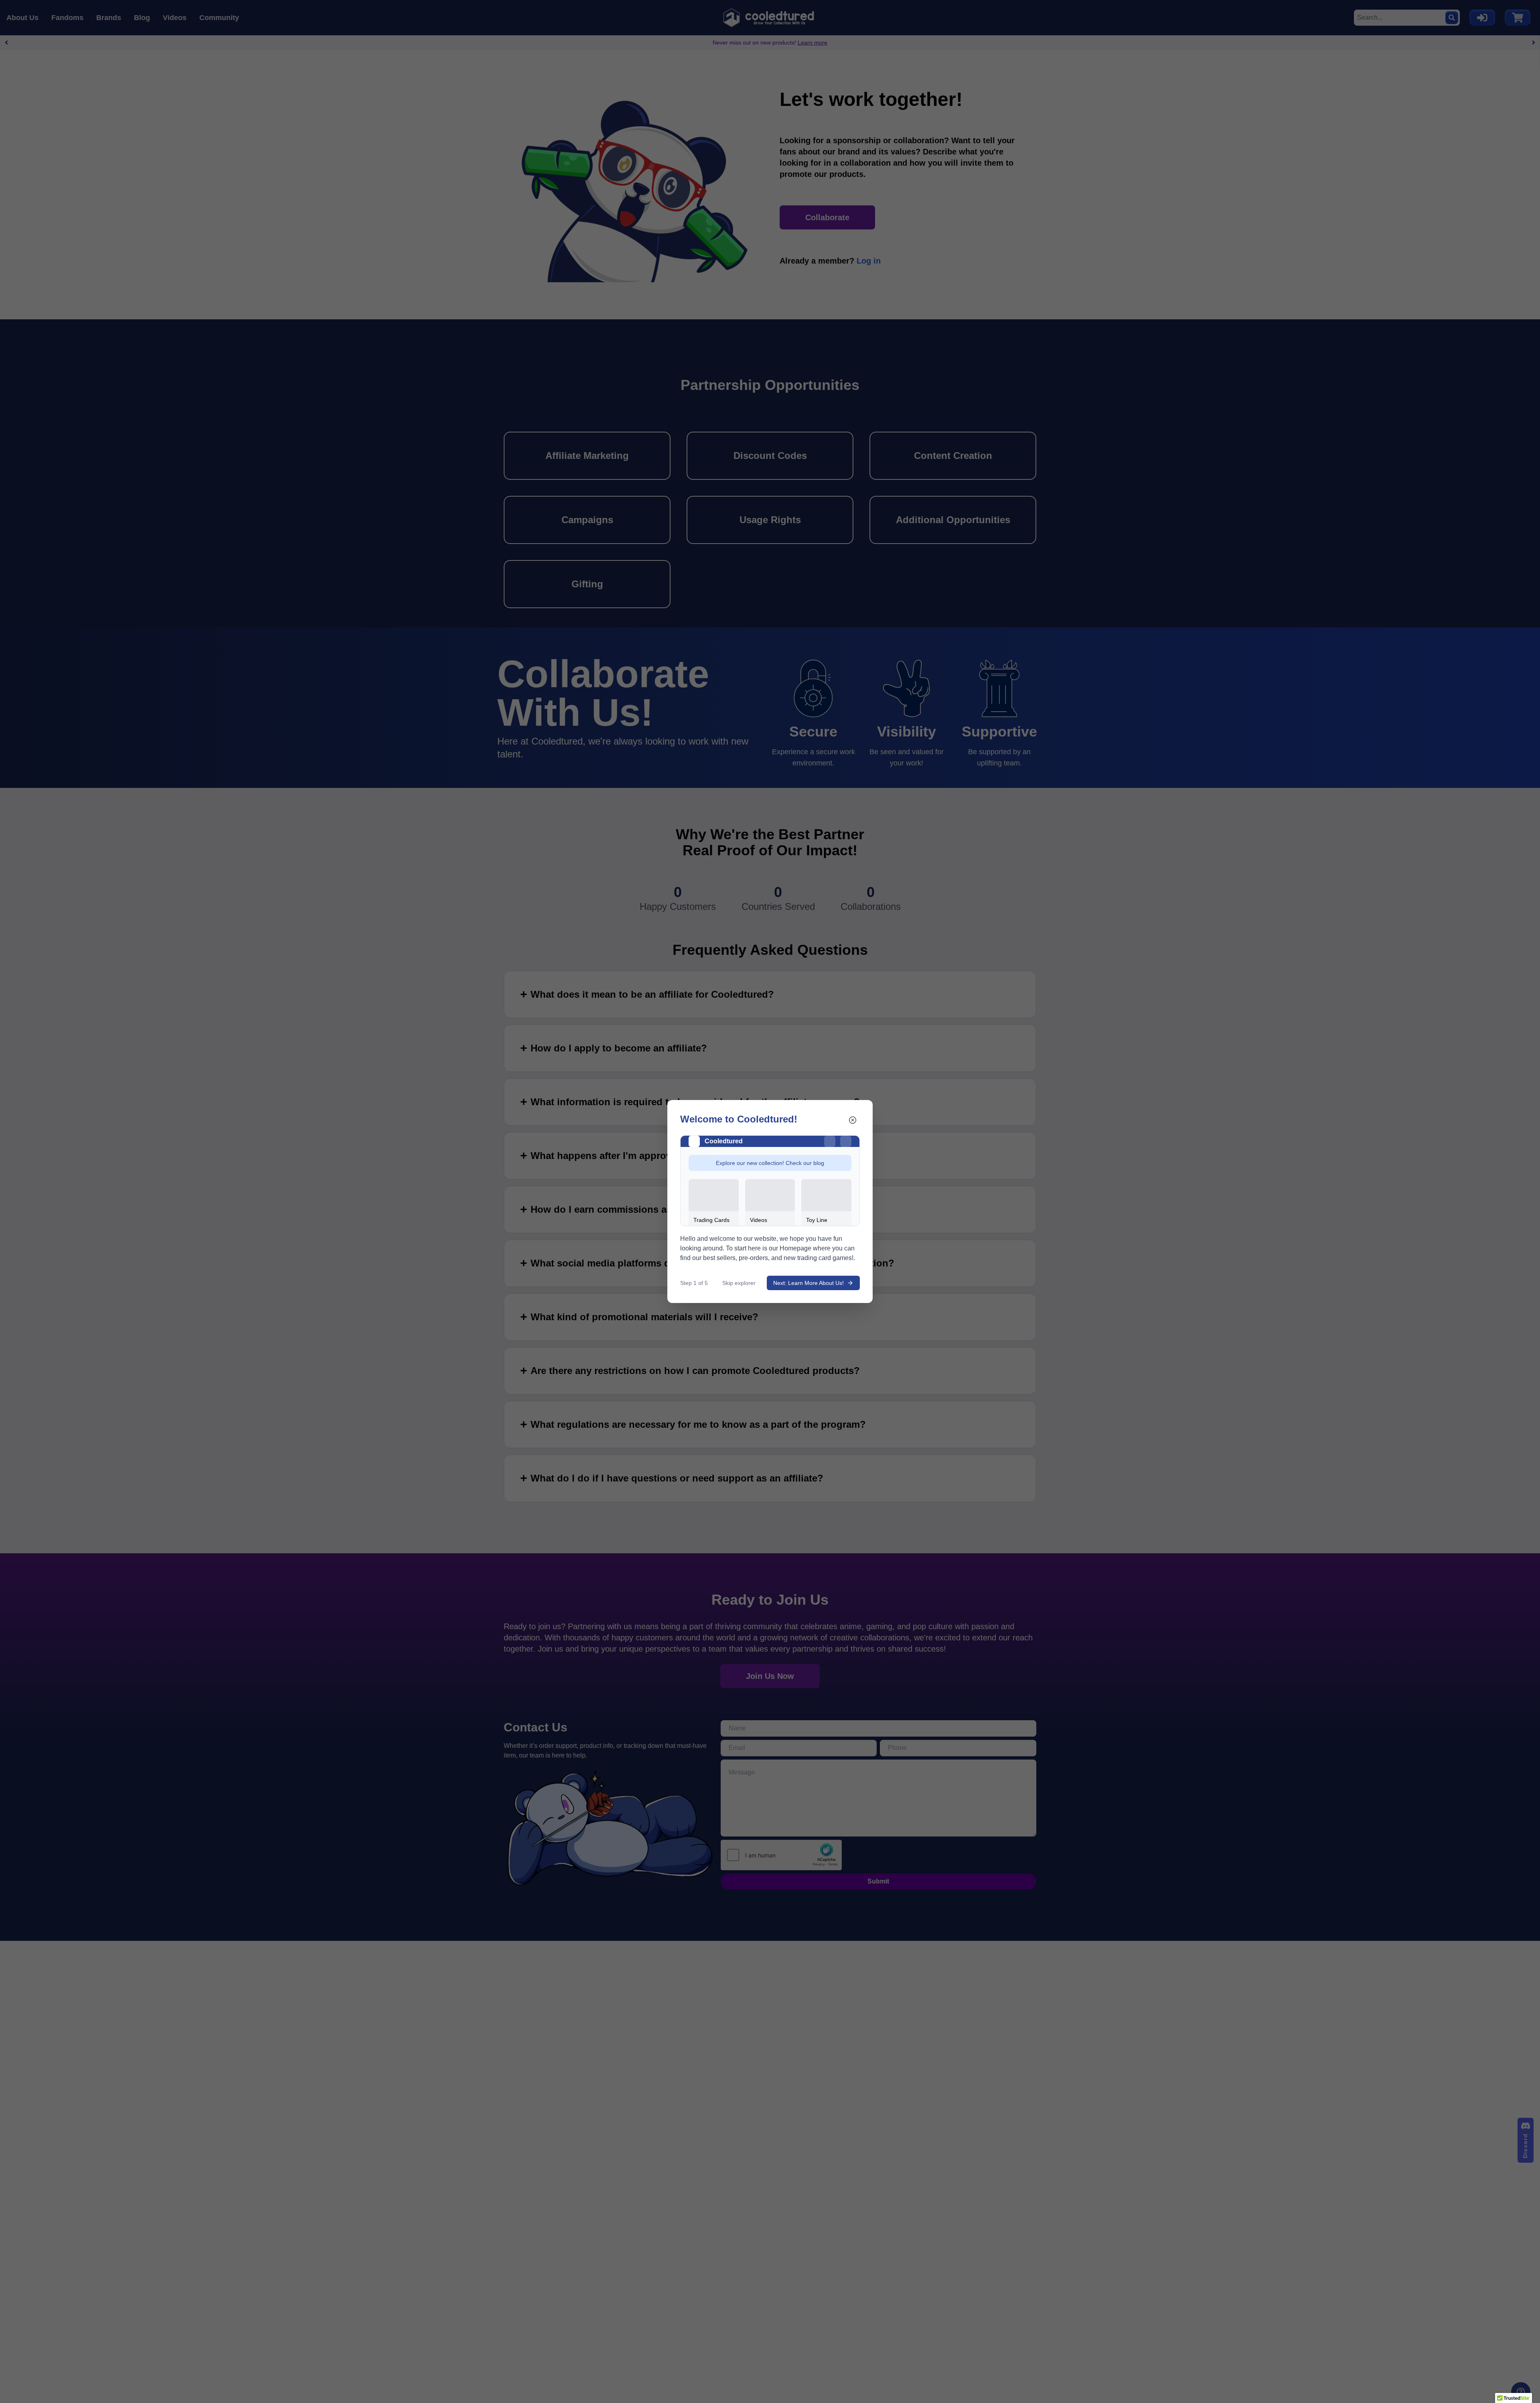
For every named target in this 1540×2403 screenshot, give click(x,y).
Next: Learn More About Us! (808, 1283)
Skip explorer (739, 1283)
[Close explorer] (853, 1120)
